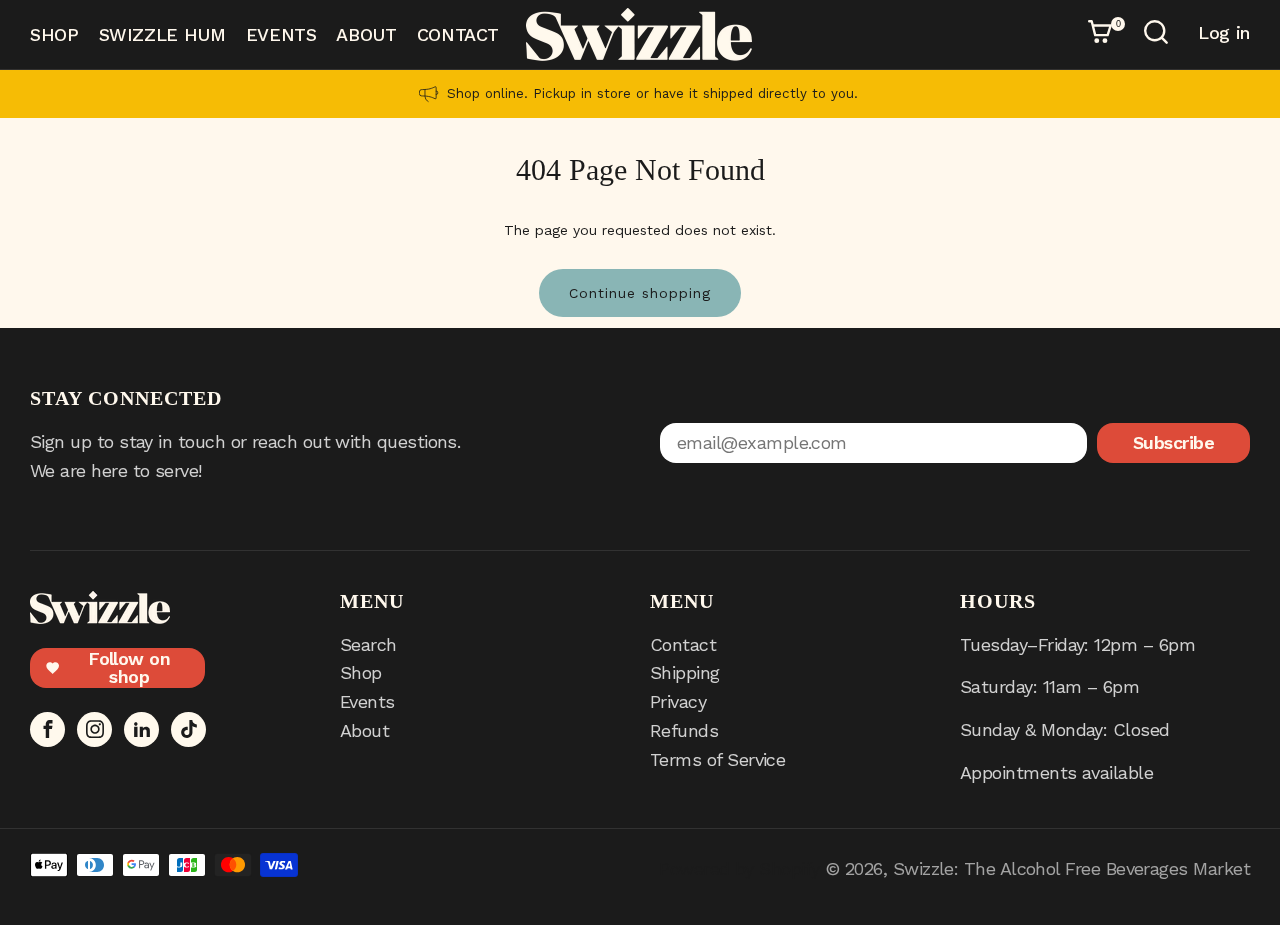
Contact (458, 34)
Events (281, 34)
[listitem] (640, 94)
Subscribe (1173, 442)
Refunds (684, 730)
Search (368, 644)
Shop (54, 34)
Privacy (678, 701)
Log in (1224, 33)
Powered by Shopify (739, 868)
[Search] (1159, 35)
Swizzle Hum (162, 34)
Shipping (685, 672)
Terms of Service (717, 759)
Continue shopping (640, 293)
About (366, 34)
